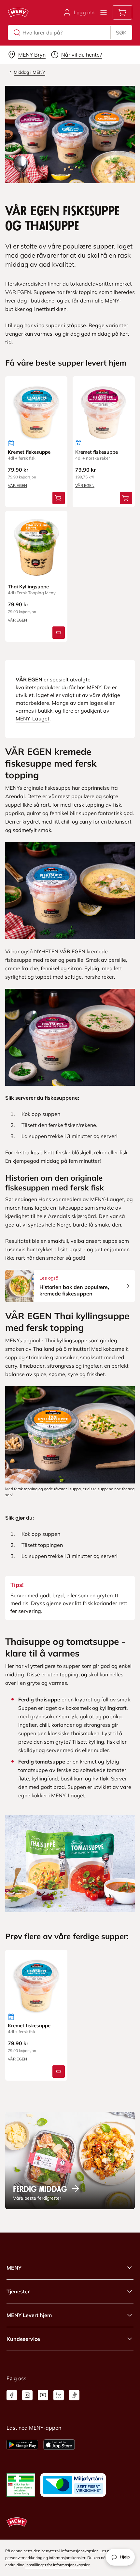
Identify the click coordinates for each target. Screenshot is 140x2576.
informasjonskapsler (67, 2558)
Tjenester (18, 2291)
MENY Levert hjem (29, 2315)
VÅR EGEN (17, 485)
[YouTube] (43, 2395)
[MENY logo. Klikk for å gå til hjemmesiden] (18, 12)
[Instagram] (27, 2395)
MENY (14, 2268)
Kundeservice (23, 2339)
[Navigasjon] (104, 12)
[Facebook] (12, 2395)
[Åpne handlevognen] (122, 12)
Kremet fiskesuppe (29, 452)
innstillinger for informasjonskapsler (57, 2565)
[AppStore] (59, 2445)
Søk (121, 33)
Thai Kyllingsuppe (28, 587)
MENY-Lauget (33, 718)
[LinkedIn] (59, 2395)
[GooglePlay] (22, 2445)
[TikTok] (74, 2395)
